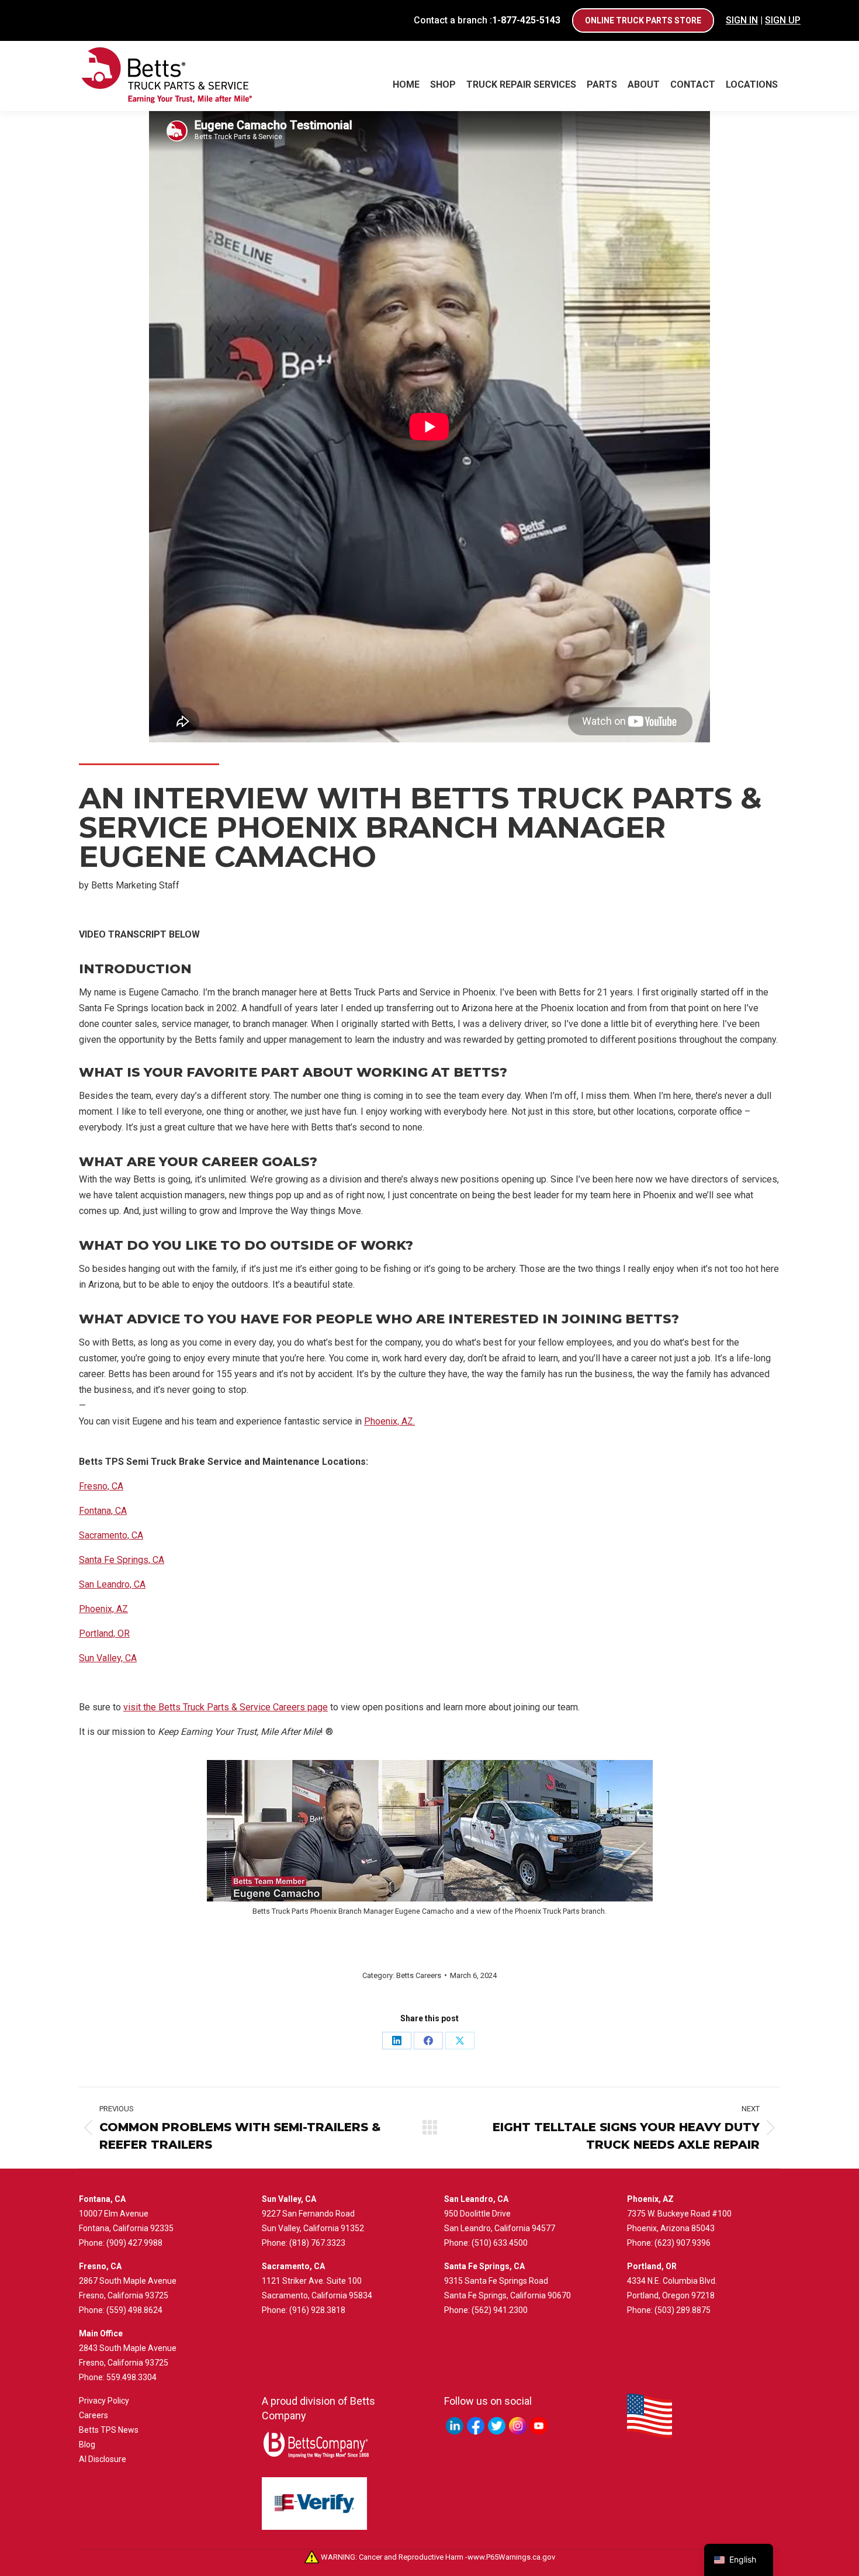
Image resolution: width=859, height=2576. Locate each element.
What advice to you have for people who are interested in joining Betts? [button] (379, 1319)
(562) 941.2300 (500, 2310)
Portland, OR (104, 1633)
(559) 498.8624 (134, 2310)
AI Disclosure (103, 2459)
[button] (430, 1055)
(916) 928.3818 (317, 2310)
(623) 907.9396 (683, 2243)
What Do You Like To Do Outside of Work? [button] (246, 1245)
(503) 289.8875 (683, 2310)
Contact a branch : (487, 20)
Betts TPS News (109, 2430)
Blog (87, 2444)
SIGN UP (783, 20)
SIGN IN (742, 20)
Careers (93, 2415)
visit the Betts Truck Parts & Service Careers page (226, 1707)
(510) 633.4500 (500, 2243)
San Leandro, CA (112, 1584)
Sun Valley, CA (108, 1658)
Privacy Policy (104, 2401)
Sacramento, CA (111, 1535)
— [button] (82, 1405)
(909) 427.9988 (134, 2243)
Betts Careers (419, 1975)
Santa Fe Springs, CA (122, 1560)
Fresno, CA (101, 1486)
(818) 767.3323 (317, 2243)
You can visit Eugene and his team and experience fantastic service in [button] (247, 1421)
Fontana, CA (103, 1511)
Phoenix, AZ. (389, 1421)
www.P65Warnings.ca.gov (511, 2557)
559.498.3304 (131, 2377)
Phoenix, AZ (103, 1609)
